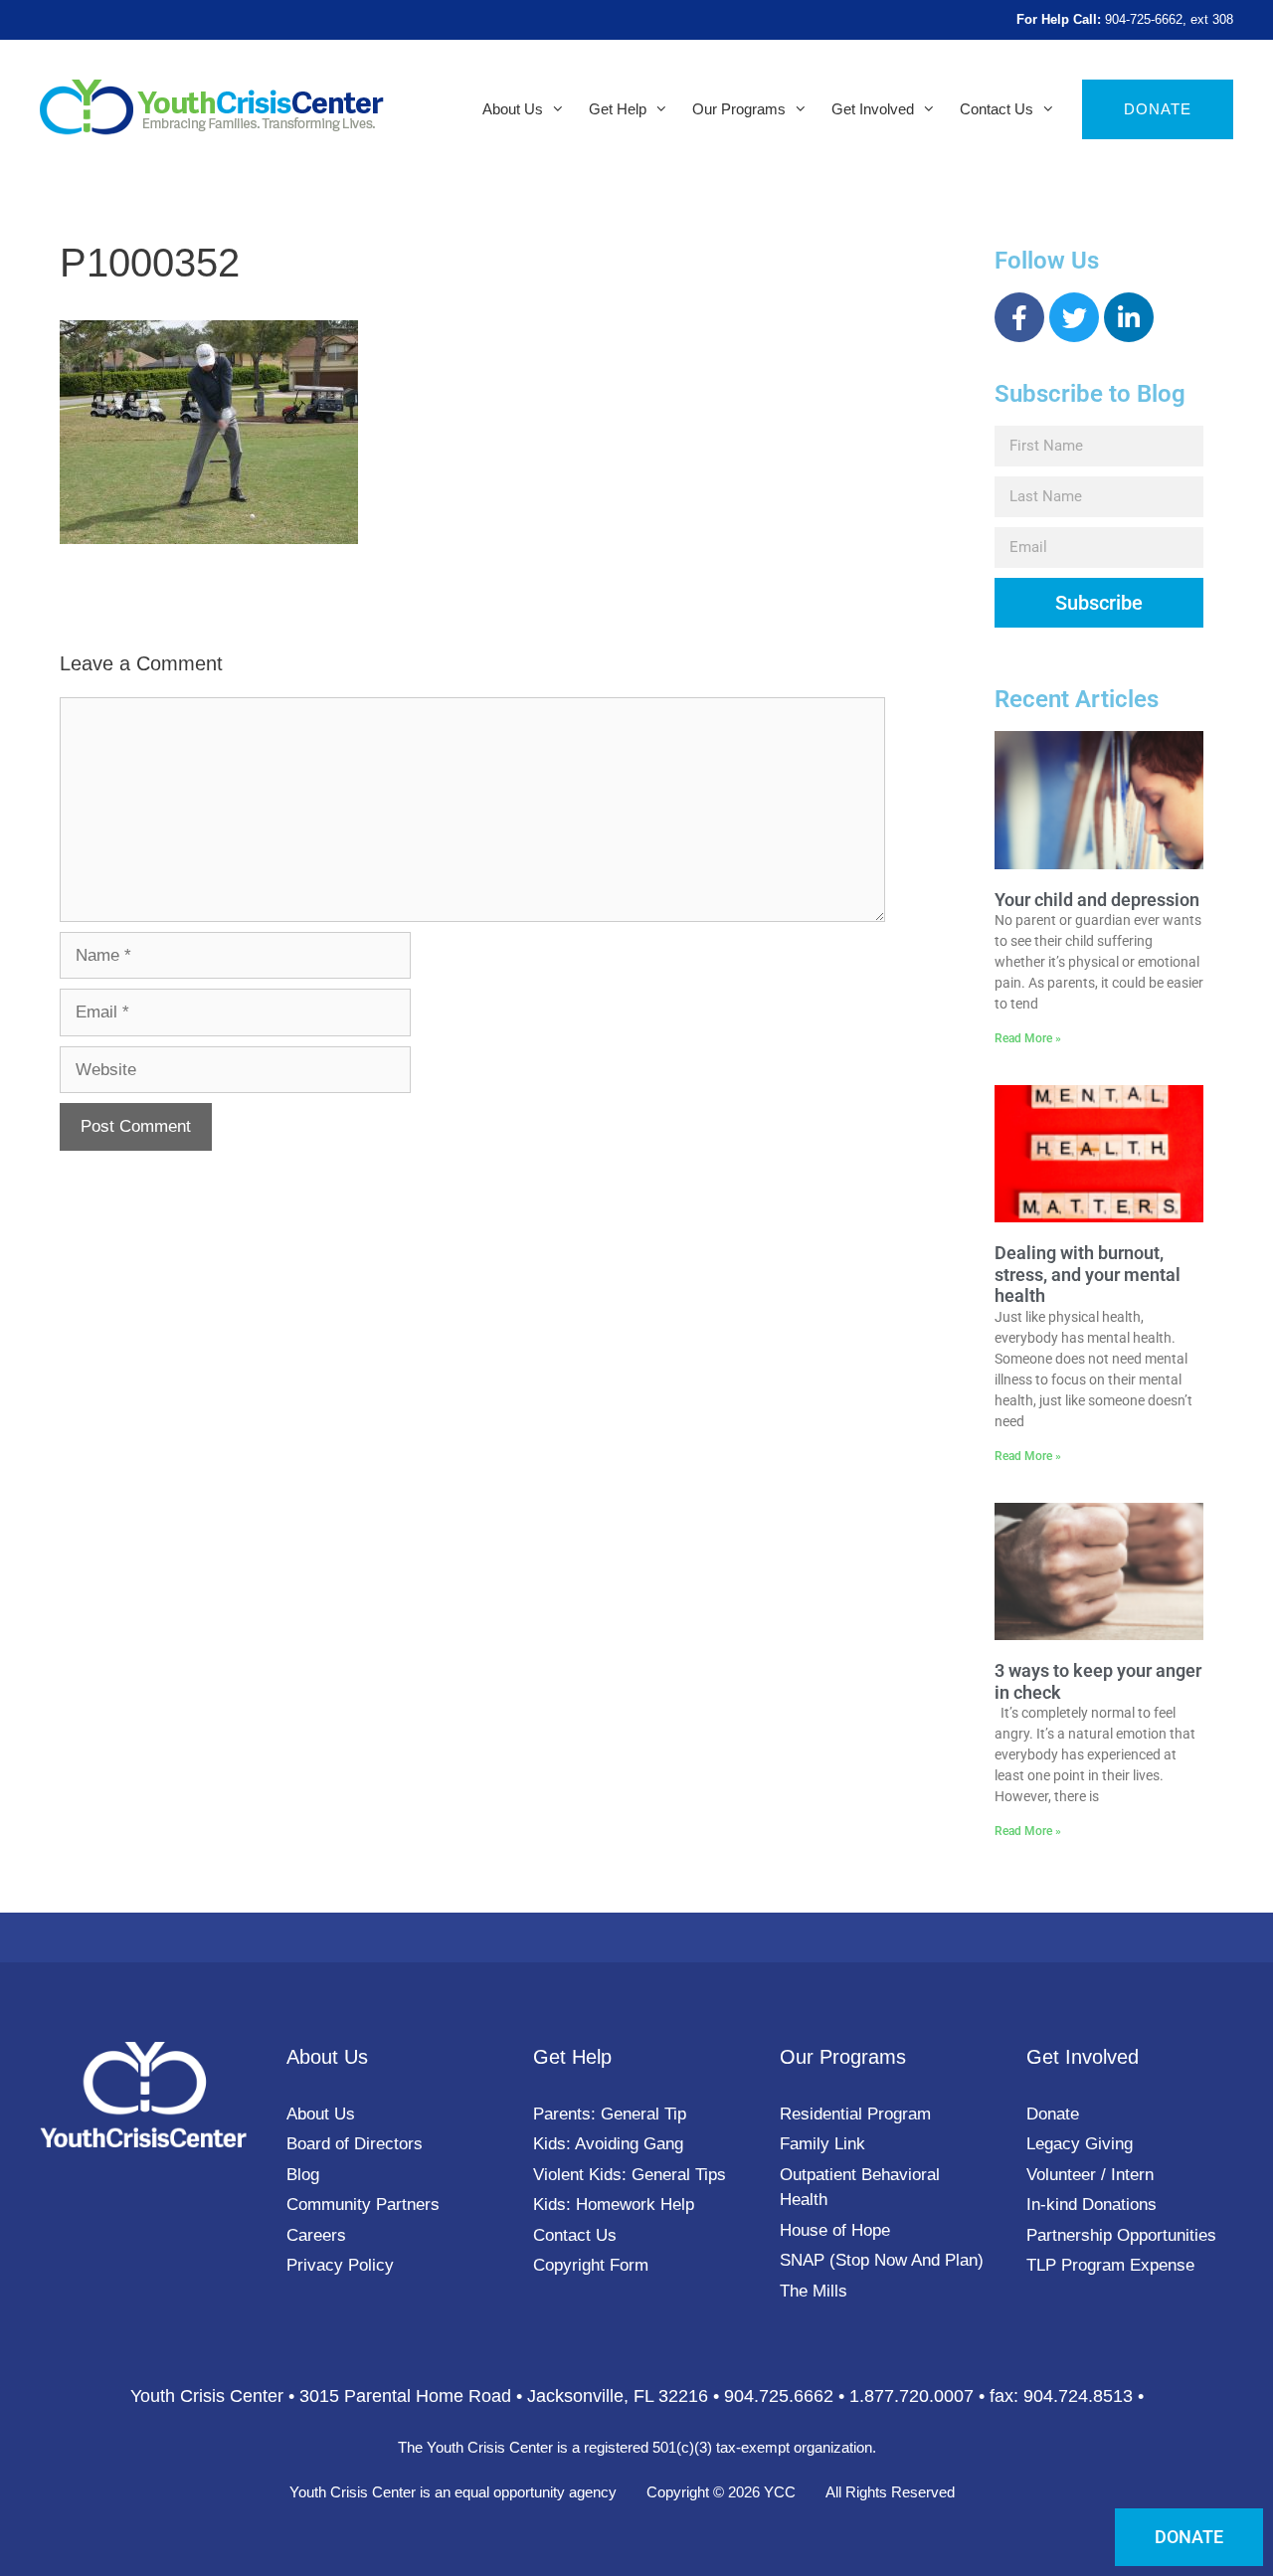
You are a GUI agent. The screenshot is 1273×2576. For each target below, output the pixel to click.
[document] (636, 1288)
